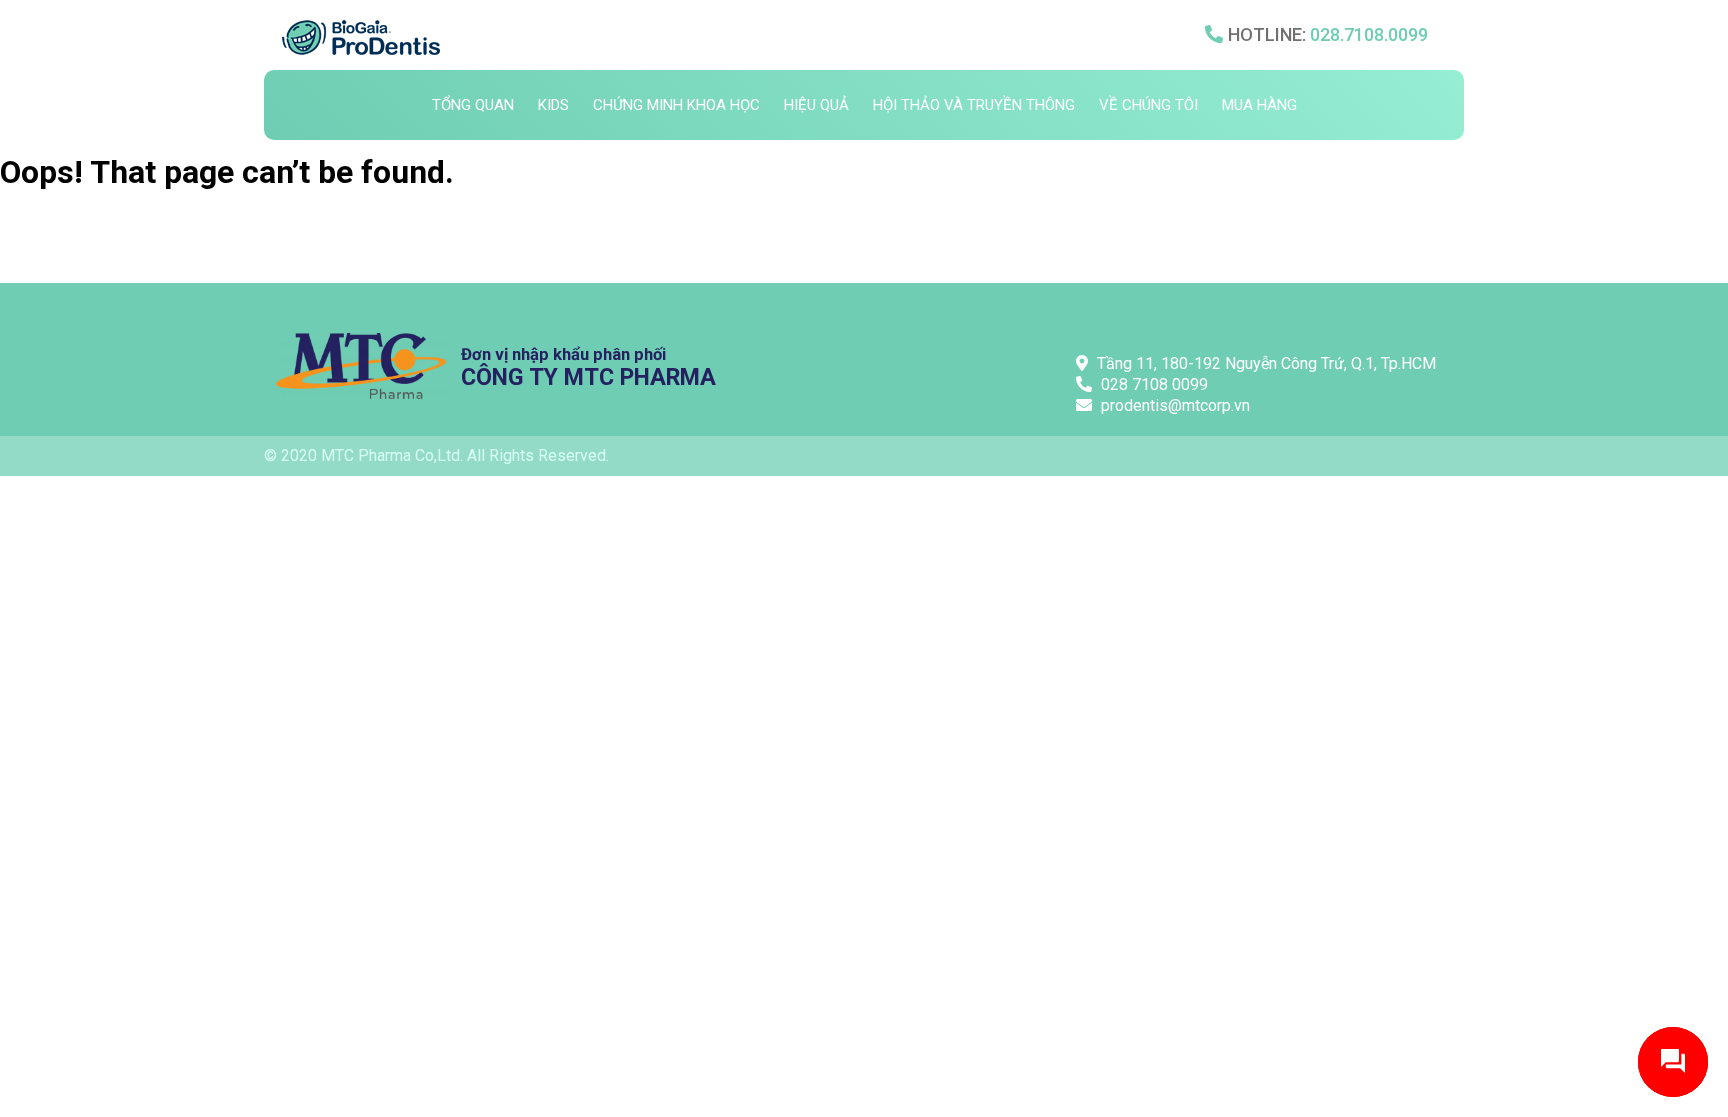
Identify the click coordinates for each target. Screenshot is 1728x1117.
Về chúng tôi (1148, 105)
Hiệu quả (816, 105)
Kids (553, 105)
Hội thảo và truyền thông (974, 105)
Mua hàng (1259, 105)
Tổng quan (473, 105)
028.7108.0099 (1369, 34)
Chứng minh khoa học (676, 105)
